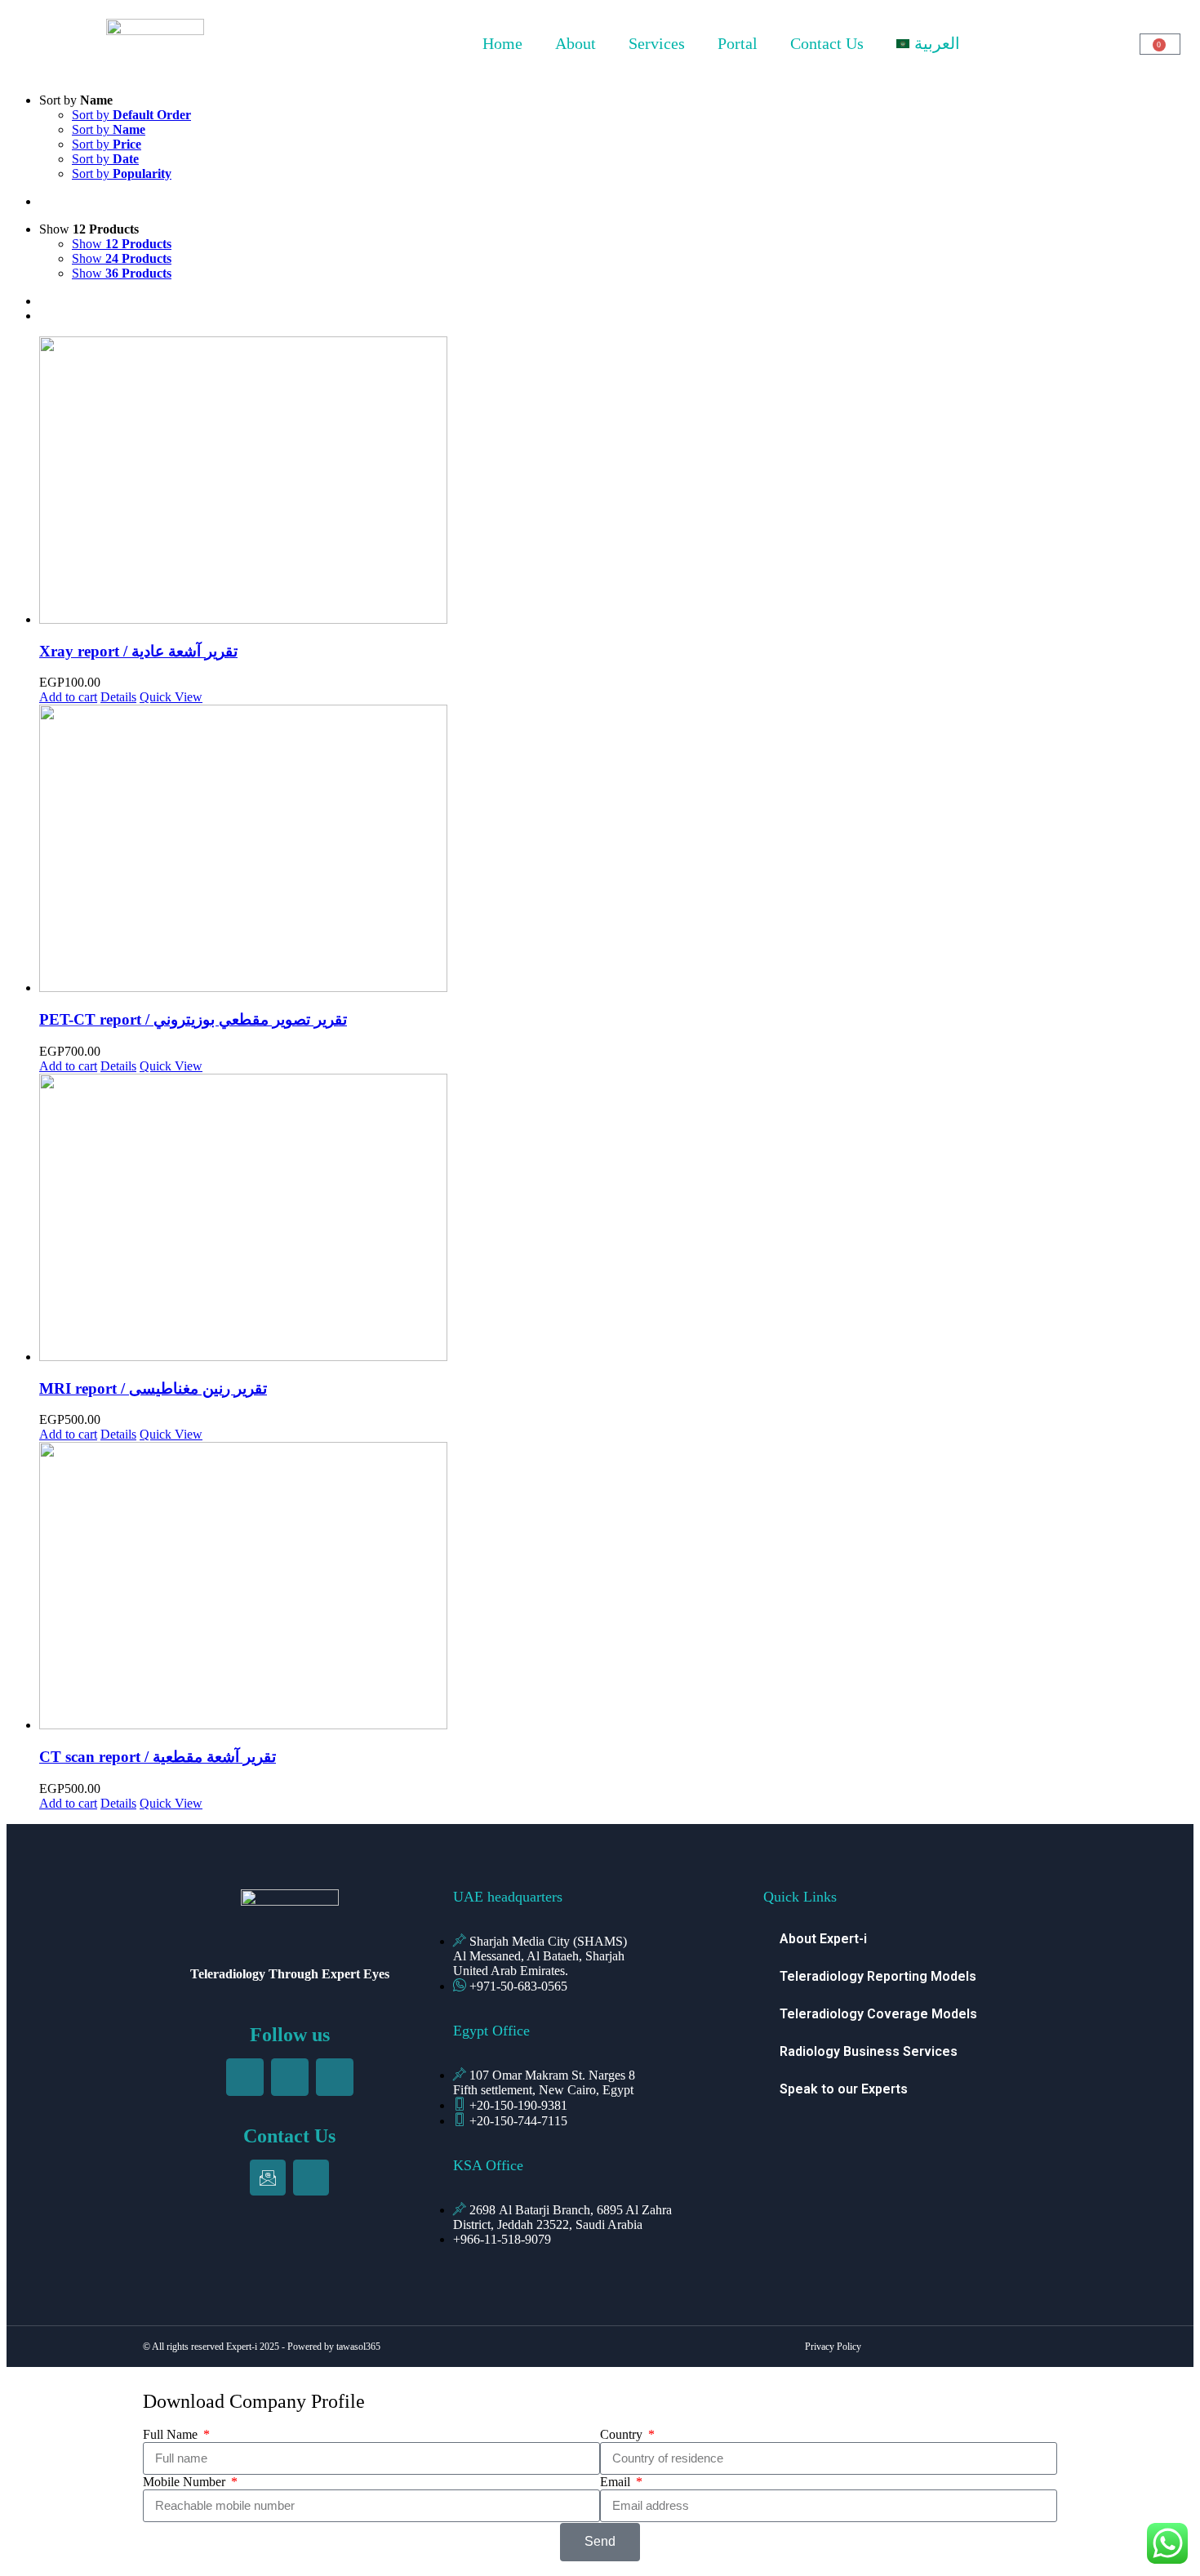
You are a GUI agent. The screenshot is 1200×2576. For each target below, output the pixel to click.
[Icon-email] (268, 2178)
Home (502, 43)
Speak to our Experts (844, 2089)
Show (122, 244)
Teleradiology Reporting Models (878, 1976)
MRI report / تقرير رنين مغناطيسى (153, 1388)
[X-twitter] (335, 2077)
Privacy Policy (833, 2347)
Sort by (131, 115)
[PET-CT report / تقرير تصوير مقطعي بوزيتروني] (616, 850)
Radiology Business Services (869, 2051)
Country (623, 2434)
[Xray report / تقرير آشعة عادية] (616, 482)
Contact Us (827, 43)
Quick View (171, 697)
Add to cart (68, 697)
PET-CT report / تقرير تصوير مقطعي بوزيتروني (193, 1019)
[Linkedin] (290, 2077)
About (576, 43)
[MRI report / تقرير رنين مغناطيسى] (616, 1219)
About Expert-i (823, 1939)
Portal (738, 43)
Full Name (172, 2434)
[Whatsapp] (311, 2178)
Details (118, 697)
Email (617, 2482)
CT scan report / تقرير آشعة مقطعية (158, 1757)
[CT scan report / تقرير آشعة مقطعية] (616, 1587)
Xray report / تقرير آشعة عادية (138, 651)
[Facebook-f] (245, 2077)
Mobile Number (186, 2482)
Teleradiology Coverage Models (878, 2014)
